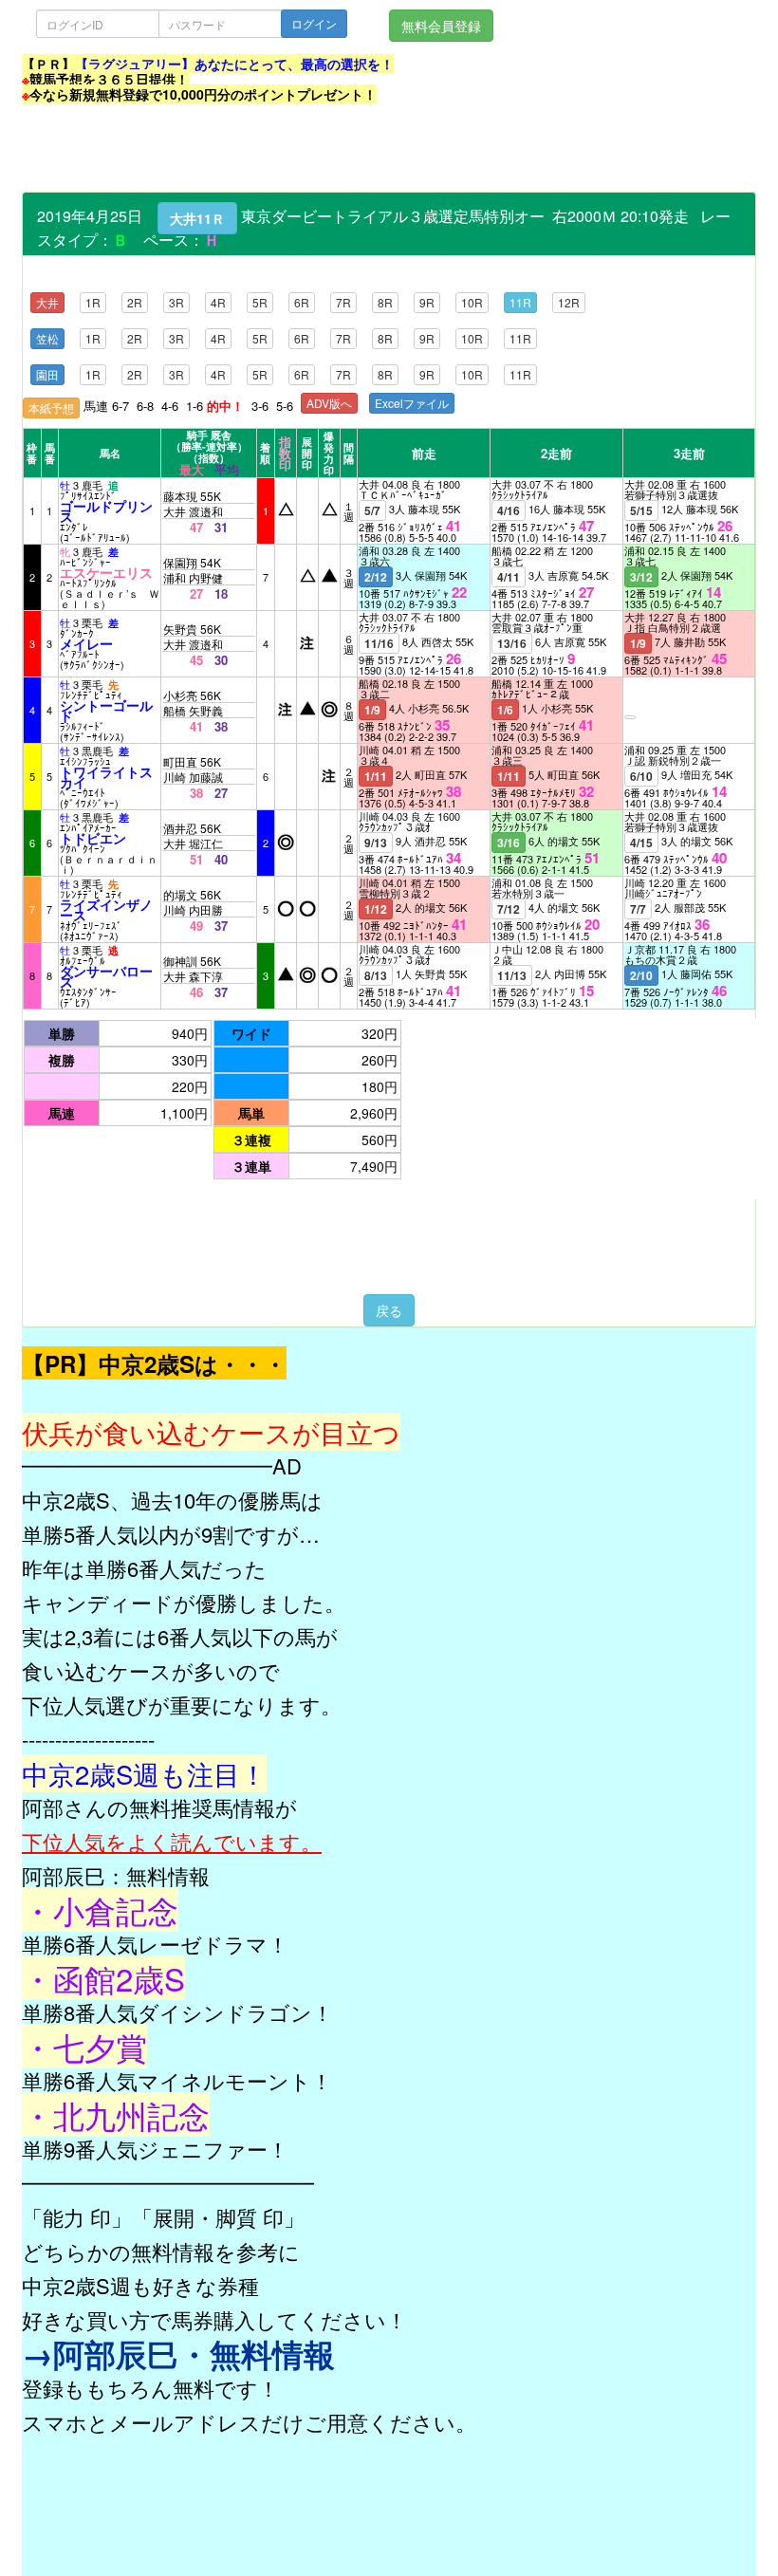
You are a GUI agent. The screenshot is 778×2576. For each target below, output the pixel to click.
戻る (389, 1310)
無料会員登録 (441, 26)
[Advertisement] (367, 149)
